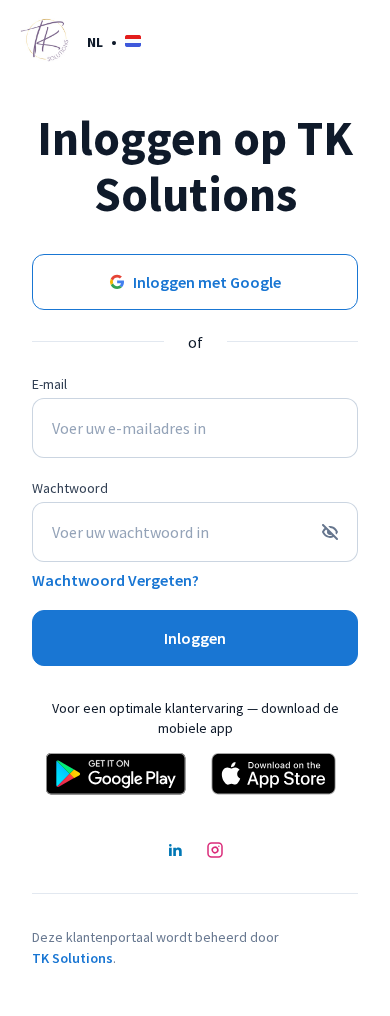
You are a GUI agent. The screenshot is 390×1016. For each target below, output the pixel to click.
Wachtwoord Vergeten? (115, 580)
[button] (114, 41)
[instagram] (215, 852)
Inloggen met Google (207, 282)
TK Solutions (72, 958)
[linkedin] (175, 852)
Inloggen (195, 638)
